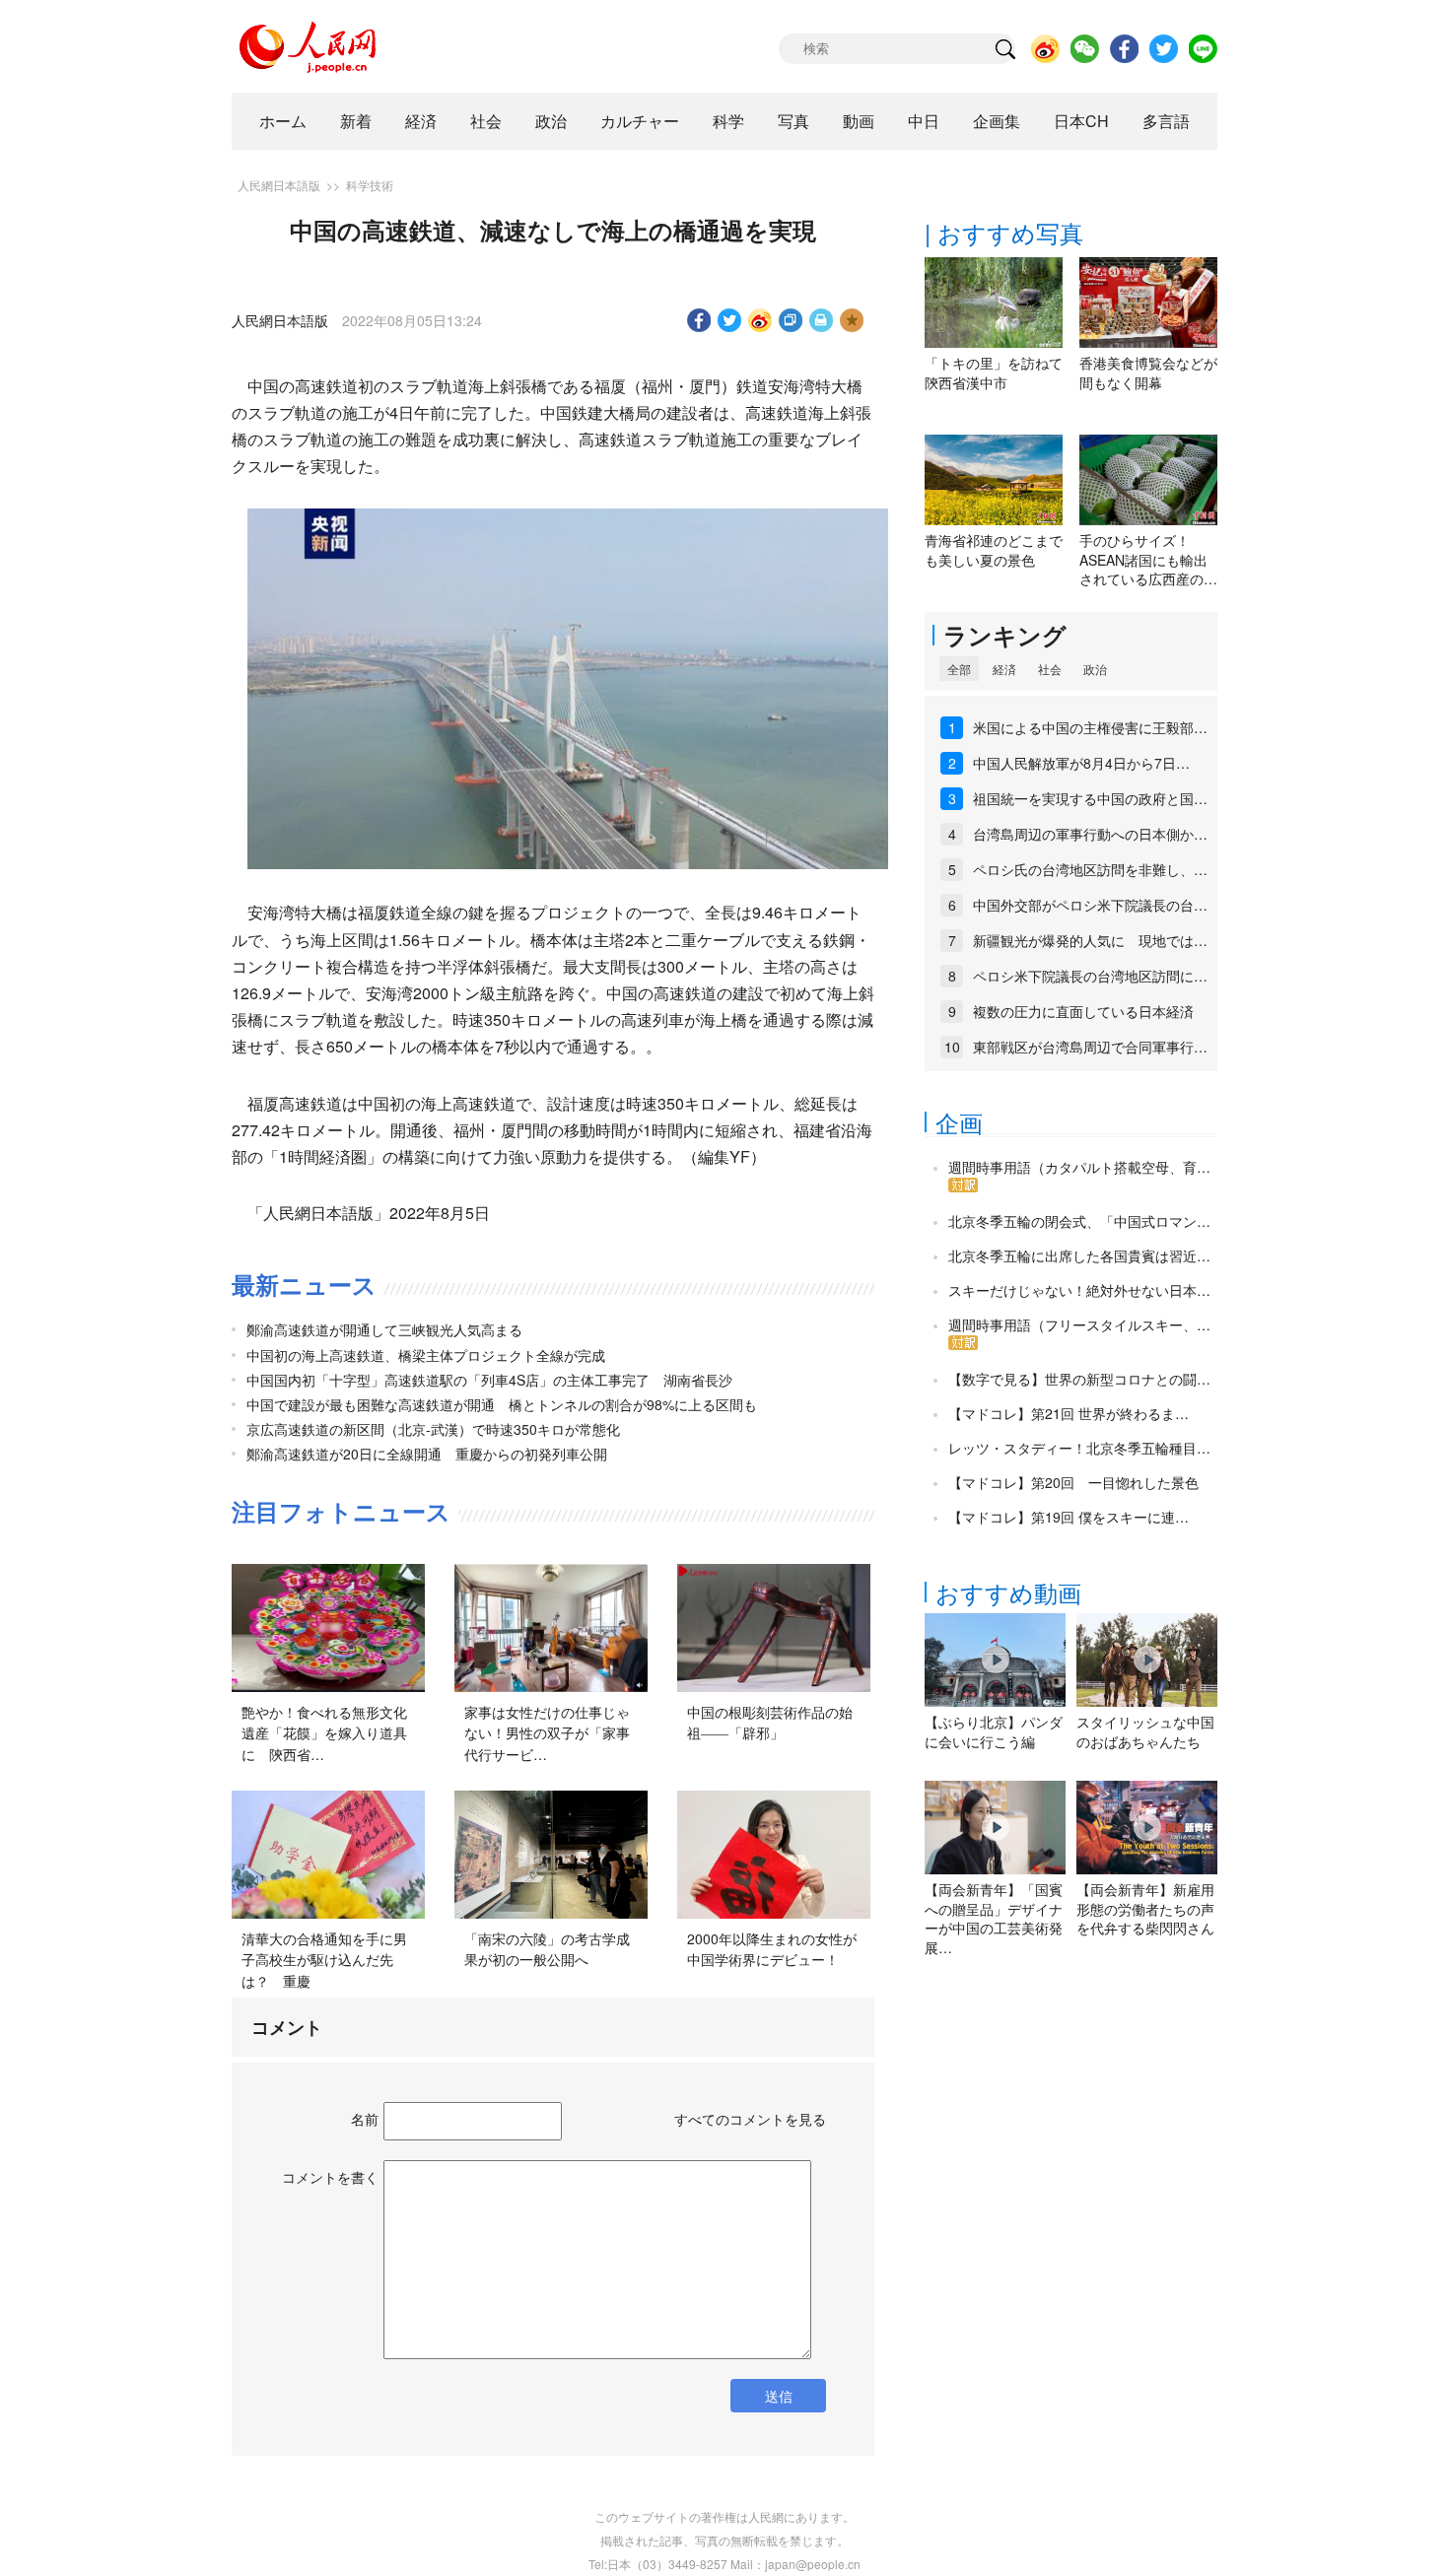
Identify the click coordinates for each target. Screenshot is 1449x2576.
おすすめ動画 (1008, 1592)
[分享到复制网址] (791, 320)
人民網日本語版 (279, 185)
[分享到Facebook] (699, 320)
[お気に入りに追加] (852, 320)
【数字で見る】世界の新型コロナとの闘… (1079, 1379)
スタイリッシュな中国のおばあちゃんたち (1145, 1731)
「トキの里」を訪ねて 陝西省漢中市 (1000, 373)
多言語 (1166, 121)
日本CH (1081, 121)
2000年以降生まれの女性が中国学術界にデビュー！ (772, 1949)
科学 (728, 121)
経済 (421, 121)
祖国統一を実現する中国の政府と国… (1090, 798)
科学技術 (370, 185)
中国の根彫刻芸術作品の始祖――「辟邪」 (770, 1723)
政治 (551, 121)
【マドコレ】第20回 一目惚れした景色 (1073, 1482)
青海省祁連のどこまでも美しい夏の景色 (994, 550)
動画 (859, 121)
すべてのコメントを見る (750, 2119)
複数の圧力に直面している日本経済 (1083, 1011)
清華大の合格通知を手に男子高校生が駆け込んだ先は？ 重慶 (324, 1960)
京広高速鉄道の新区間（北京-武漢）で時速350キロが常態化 (433, 1429)
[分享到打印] (822, 320)
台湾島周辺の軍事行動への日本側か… (1090, 834)
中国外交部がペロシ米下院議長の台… (1090, 905)
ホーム (283, 121)
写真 (793, 121)
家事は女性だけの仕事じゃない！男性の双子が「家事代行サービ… (547, 1733)
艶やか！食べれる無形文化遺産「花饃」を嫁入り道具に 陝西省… (324, 1733)
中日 (924, 121)
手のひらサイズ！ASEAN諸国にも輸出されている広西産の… (1148, 559)
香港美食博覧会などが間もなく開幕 (1148, 373)
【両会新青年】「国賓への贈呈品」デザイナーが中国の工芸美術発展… (994, 1918)
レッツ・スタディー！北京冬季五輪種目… (1079, 1448)
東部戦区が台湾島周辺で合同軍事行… (1090, 1047)
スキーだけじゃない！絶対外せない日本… (1079, 1290)
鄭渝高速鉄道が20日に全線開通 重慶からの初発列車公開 (427, 1454)
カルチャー (640, 121)
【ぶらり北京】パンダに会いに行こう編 (994, 1731)
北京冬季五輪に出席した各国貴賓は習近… (1079, 1255)
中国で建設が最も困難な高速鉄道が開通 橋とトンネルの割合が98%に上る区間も (502, 1404)
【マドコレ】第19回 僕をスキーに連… (1069, 1517)
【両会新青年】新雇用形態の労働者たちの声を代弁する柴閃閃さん (1145, 1908)
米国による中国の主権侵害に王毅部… (1090, 727)
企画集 (997, 121)
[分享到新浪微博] (760, 320)
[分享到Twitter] (730, 320)
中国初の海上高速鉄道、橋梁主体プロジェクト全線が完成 (426, 1355)
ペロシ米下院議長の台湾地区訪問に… (1090, 976)
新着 (356, 121)
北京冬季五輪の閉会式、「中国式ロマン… (1079, 1221)
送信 (779, 2396)
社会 (486, 121)
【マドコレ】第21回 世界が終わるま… (1069, 1413)
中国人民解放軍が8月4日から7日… (1081, 763)
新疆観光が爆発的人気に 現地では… (1090, 940)
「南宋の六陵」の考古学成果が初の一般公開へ (547, 1949)
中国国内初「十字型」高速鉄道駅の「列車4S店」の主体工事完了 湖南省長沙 (489, 1380)
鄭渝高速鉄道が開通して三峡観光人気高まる (384, 1329)
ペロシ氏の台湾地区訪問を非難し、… (1090, 869)
